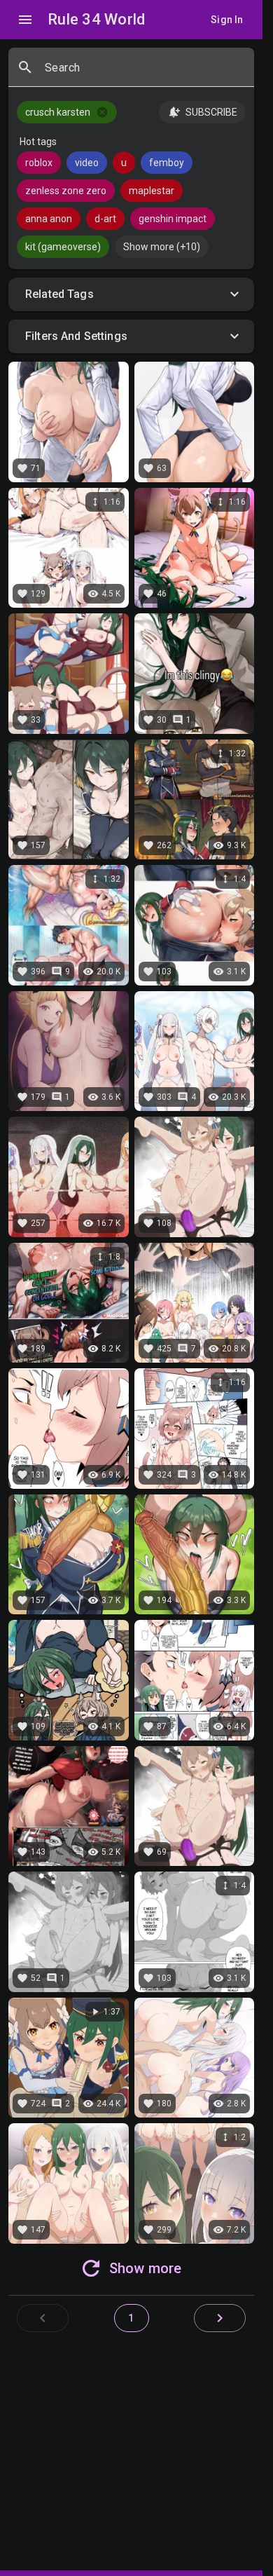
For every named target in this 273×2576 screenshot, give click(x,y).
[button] (131, 294)
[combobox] (144, 73)
